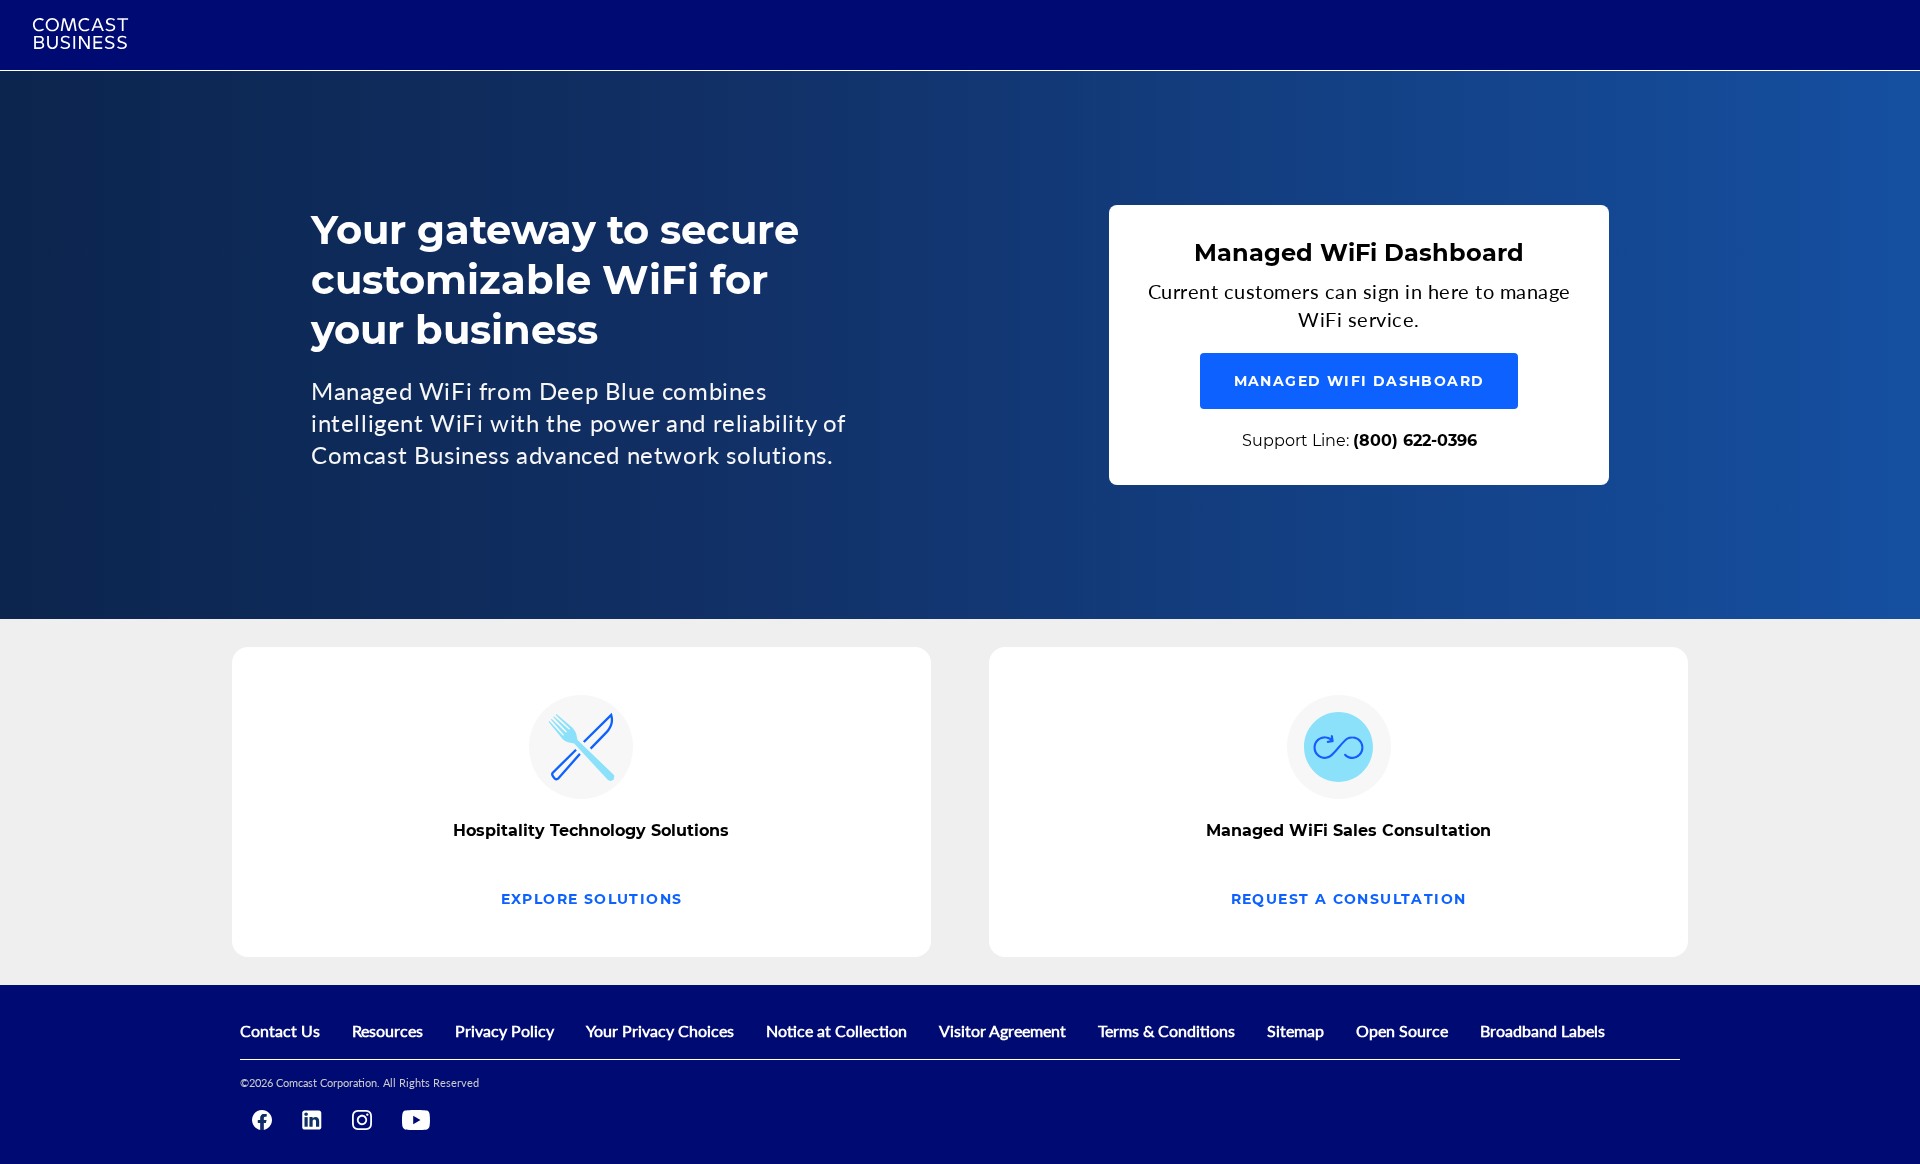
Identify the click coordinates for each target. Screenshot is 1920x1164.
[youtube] (416, 1120)
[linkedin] (312, 1120)
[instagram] (362, 1120)
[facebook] (262, 1120)
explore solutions (592, 899)
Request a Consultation (1349, 899)
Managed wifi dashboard (1359, 381)
